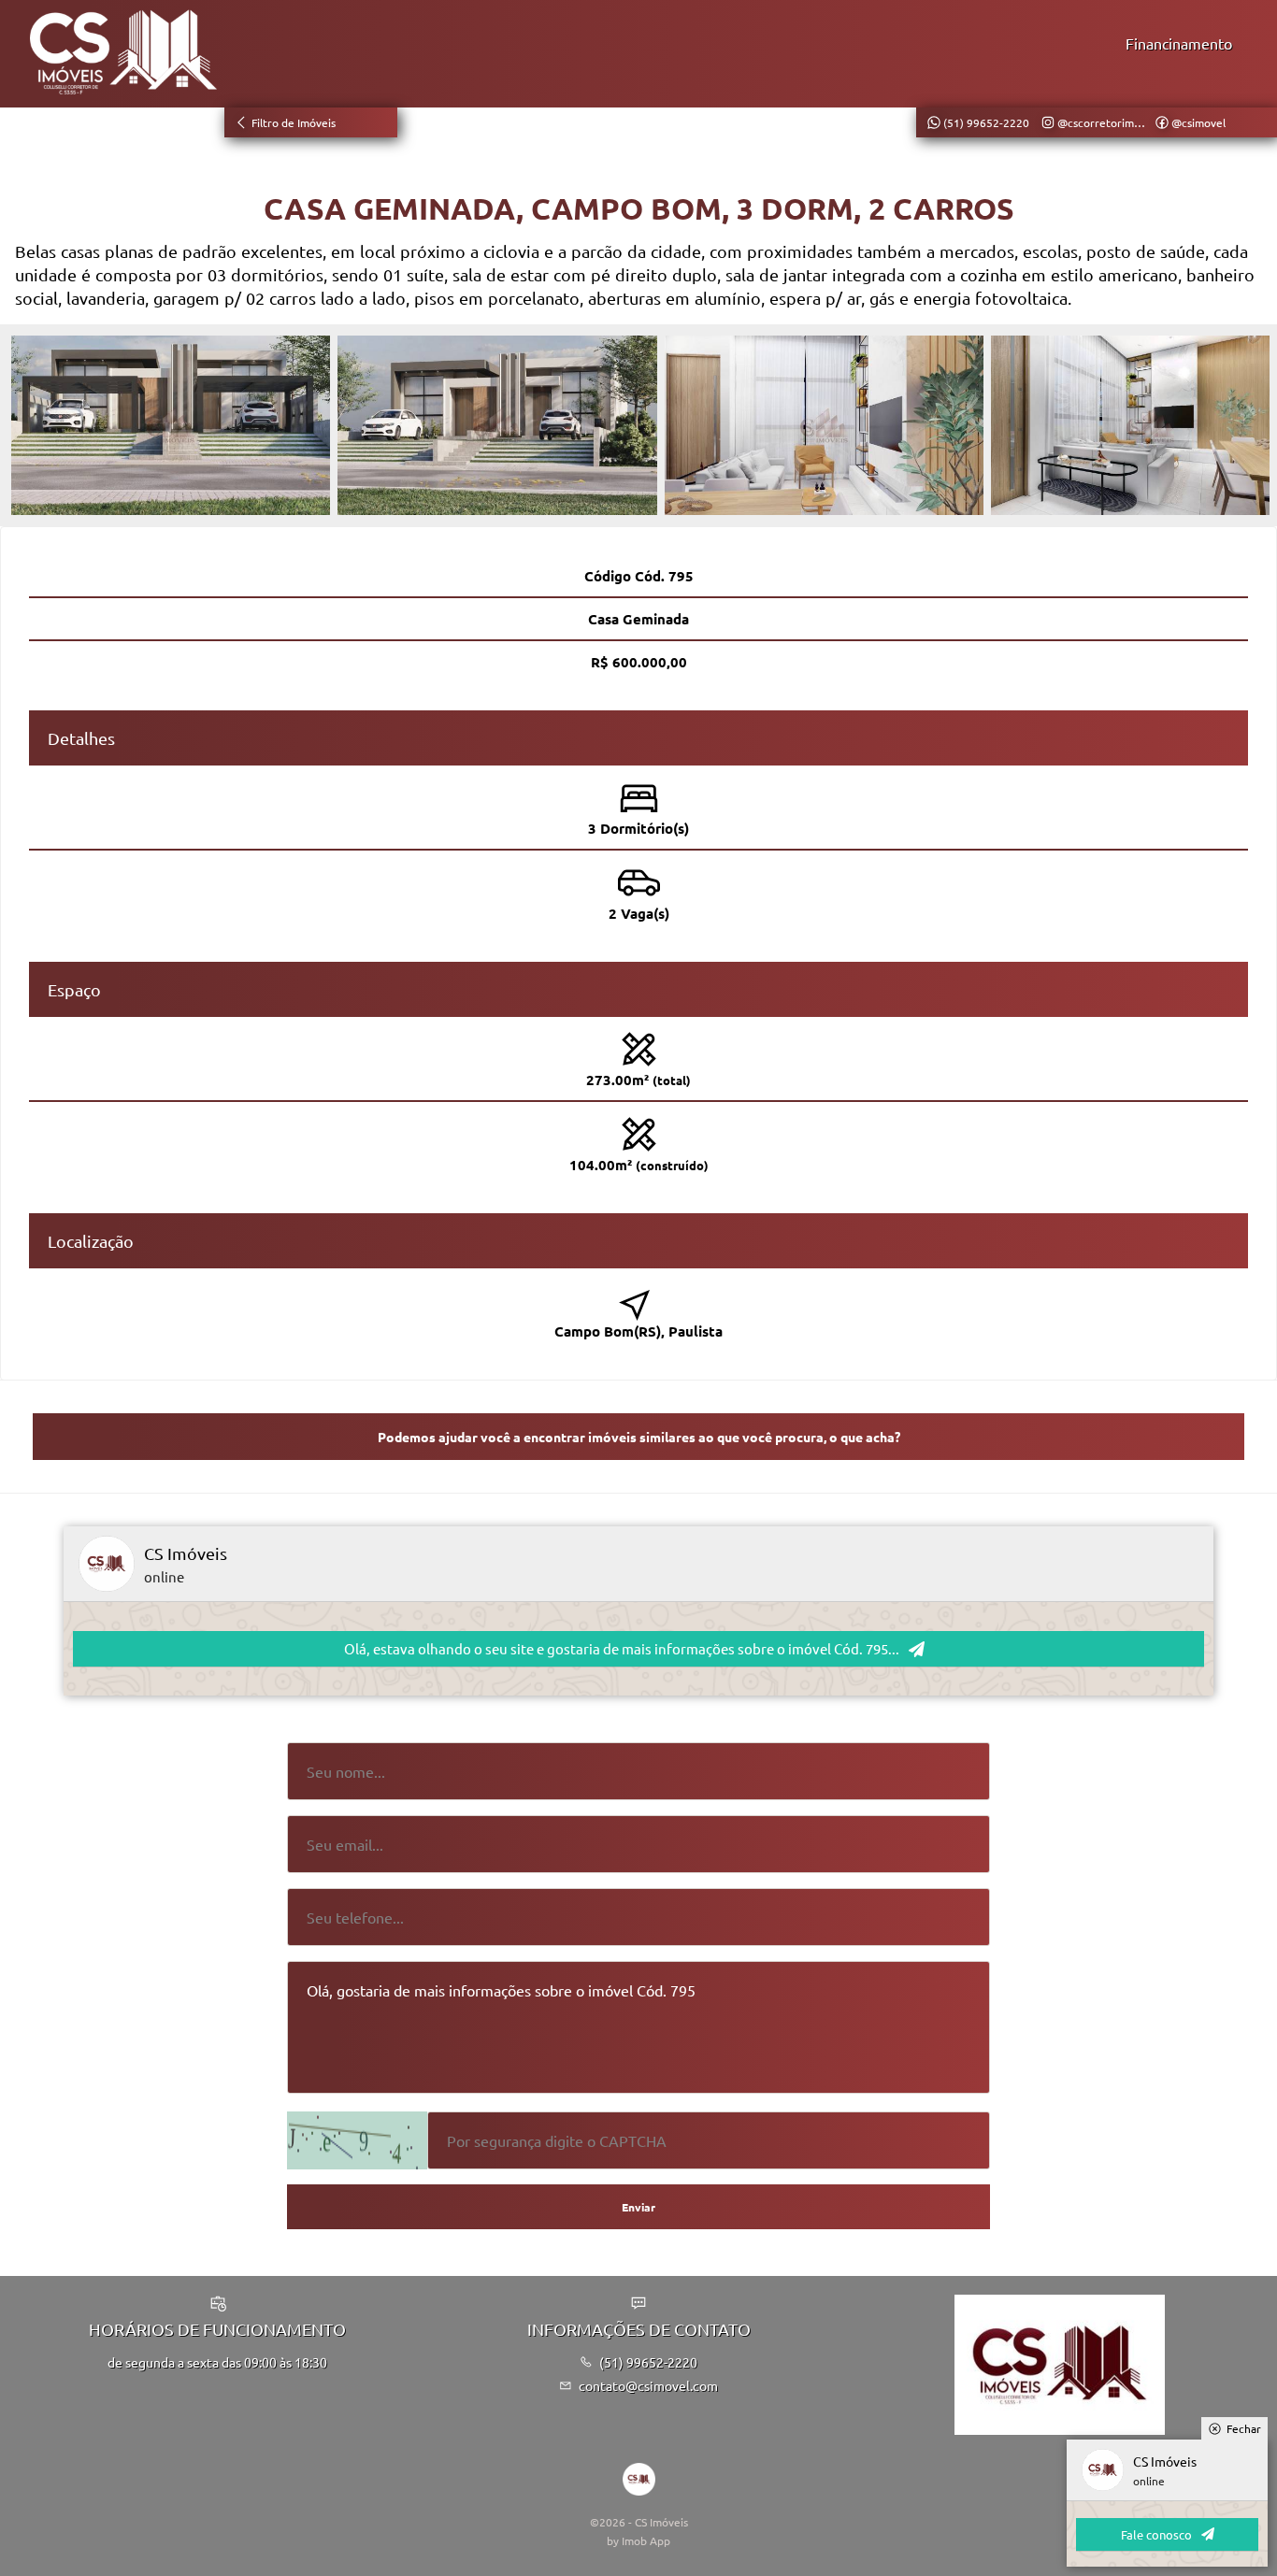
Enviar (638, 2207)
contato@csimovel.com (648, 2385)
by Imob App (638, 2540)
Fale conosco (1156, 2534)
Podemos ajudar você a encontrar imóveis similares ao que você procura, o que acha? (639, 1437)
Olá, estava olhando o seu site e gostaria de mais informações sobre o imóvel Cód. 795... (622, 1648)
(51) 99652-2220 (648, 2362)
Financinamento (1179, 43)
